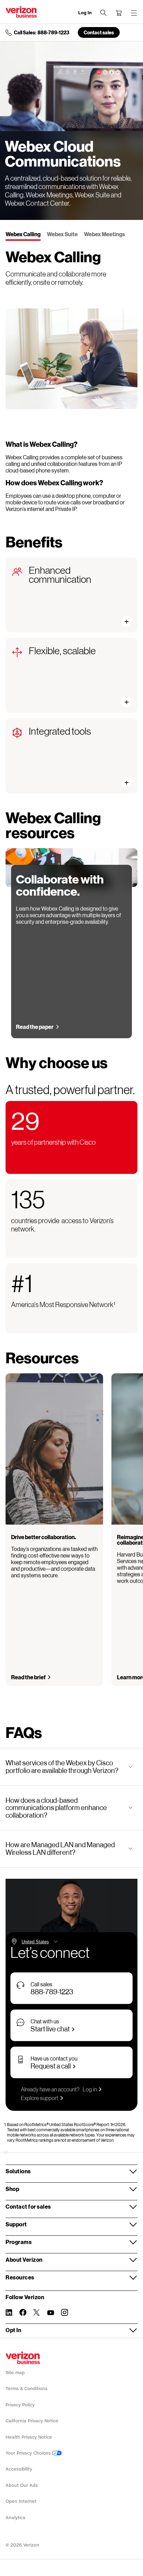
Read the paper (35, 1027)
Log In (85, 13)
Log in (90, 2089)
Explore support (40, 2098)
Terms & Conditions (27, 2389)
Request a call (51, 2066)
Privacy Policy (20, 2405)
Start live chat (50, 2029)
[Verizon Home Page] (23, 2358)
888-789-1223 (52, 1991)
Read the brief (28, 1677)
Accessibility (19, 2469)
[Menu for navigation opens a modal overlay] (134, 13)
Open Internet (21, 2501)
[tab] (23, 235)
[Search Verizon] (103, 13)
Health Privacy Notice (29, 2437)
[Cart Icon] (119, 13)
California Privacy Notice (32, 2421)
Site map (15, 2373)
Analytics (15, 2518)
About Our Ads (22, 2485)
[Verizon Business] (21, 12)
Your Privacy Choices (29, 2453)
